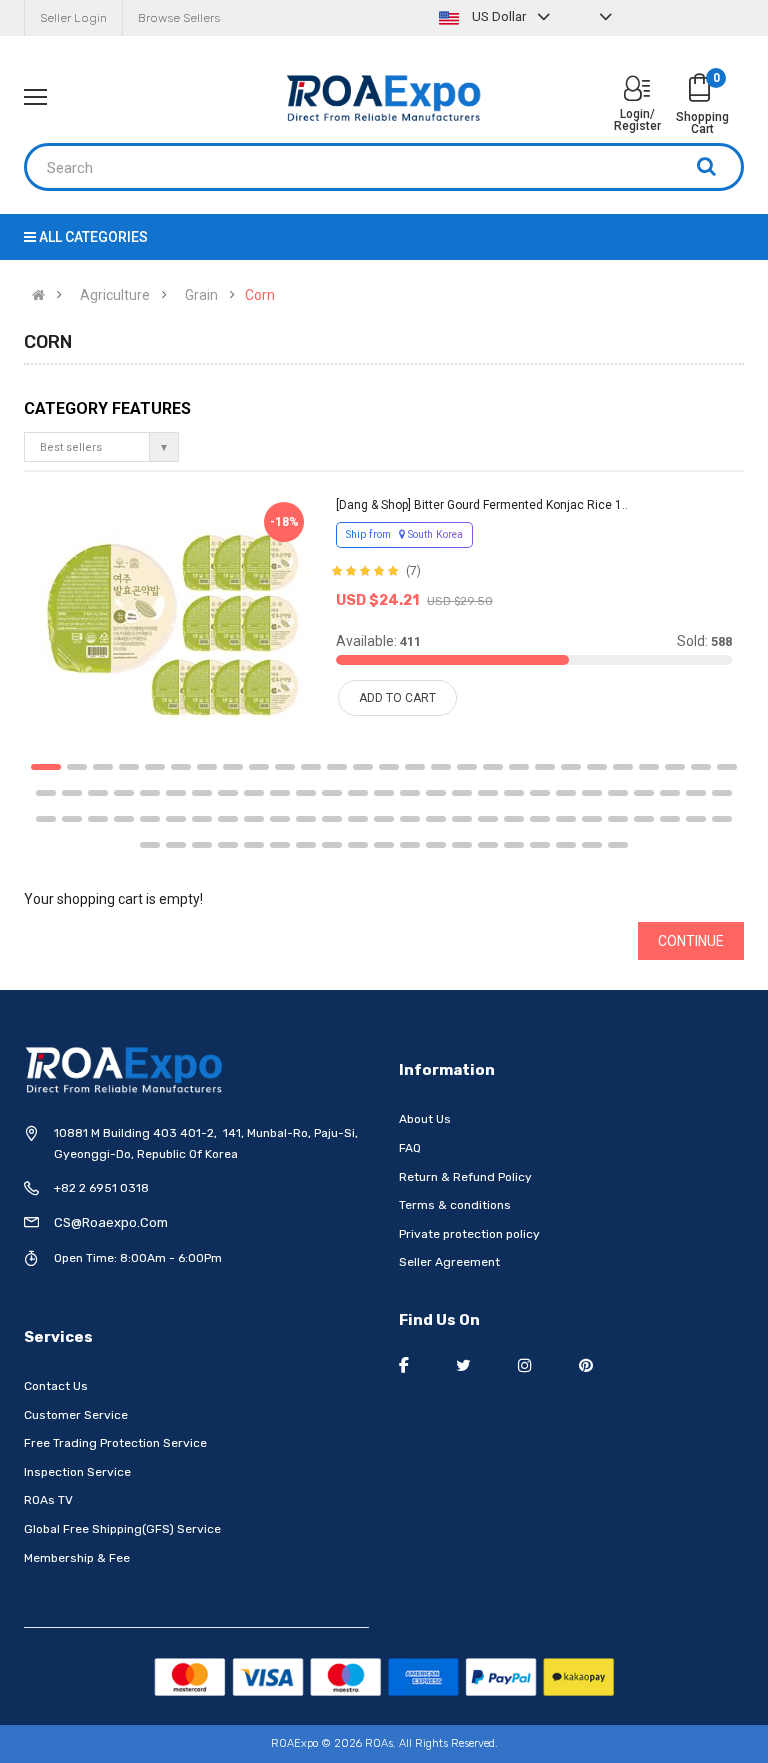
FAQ (410, 1148)
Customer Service (76, 1415)
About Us (425, 1119)
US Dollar (499, 16)
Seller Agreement (449, 1262)
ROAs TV (48, 1500)
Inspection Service (77, 1472)
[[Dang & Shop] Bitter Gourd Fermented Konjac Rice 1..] (174, 617)
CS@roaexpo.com (111, 1222)
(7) (413, 571)
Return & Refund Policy (465, 1177)
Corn (260, 295)
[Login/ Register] (637, 90)
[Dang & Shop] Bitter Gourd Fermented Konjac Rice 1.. (482, 505)
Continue (691, 941)
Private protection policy (469, 1234)
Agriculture (115, 295)
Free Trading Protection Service (115, 1443)
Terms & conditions (455, 1205)
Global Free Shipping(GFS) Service (122, 1529)
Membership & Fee (77, 1558)
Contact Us (56, 1386)
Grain (201, 295)
